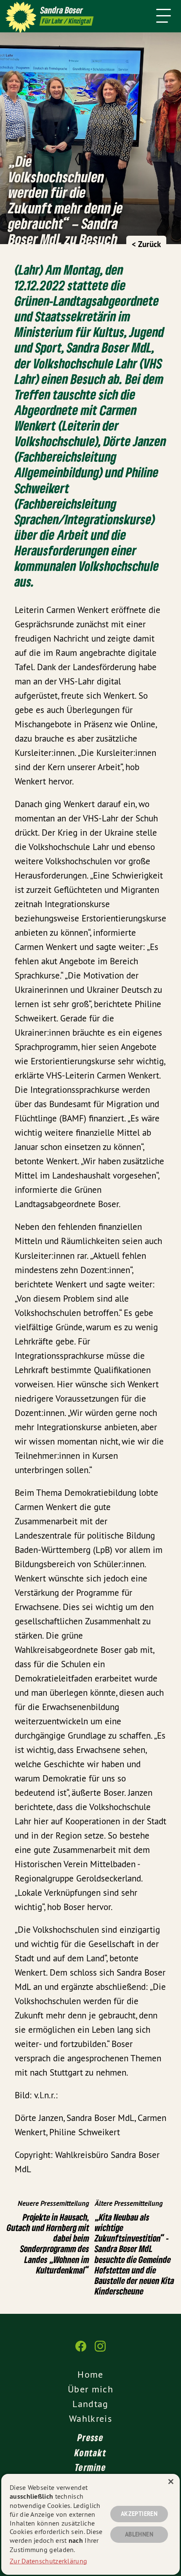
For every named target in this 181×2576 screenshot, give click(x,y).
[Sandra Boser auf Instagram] (100, 2350)
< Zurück (146, 244)
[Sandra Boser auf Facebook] (81, 2350)
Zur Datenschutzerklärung (48, 2561)
